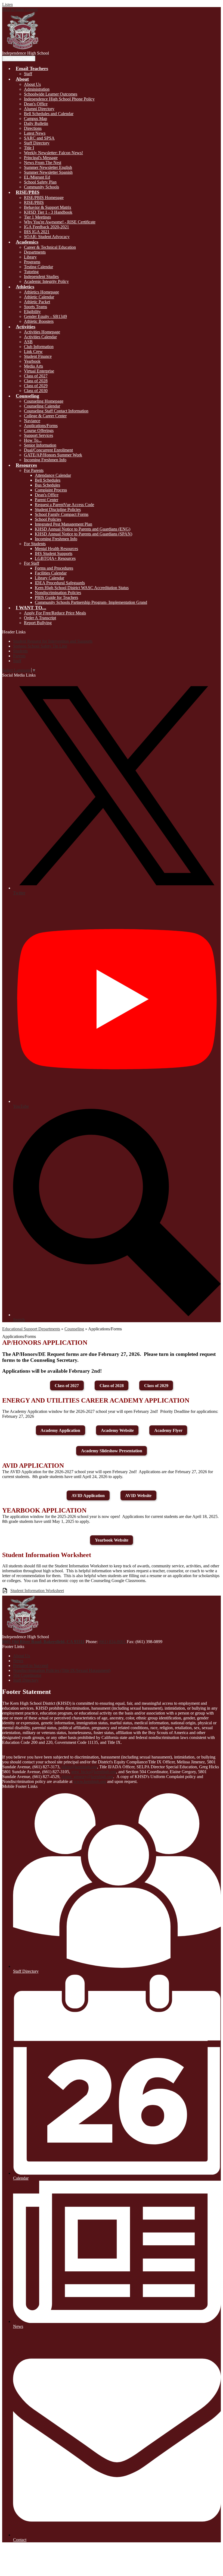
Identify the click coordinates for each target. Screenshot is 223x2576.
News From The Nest (43, 162)
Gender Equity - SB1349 (45, 316)
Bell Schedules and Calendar (49, 114)
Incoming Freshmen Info (45, 460)
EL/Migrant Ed (37, 177)
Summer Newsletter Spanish (48, 172)
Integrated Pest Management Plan (64, 524)
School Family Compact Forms (62, 514)
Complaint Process (51, 490)
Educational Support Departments (31, 1329)
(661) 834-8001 (113, 1642)
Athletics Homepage (41, 292)
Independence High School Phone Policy (59, 99)
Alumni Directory (39, 109)
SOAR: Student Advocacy (47, 237)
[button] (32, 68)
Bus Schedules (47, 485)
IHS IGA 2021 (37, 232)
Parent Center (47, 500)
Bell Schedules (48, 480)
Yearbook (32, 361)
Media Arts (33, 366)
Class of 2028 (36, 381)
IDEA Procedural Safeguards (60, 583)
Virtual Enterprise (39, 371)
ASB (28, 342)
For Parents (34, 470)
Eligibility (32, 312)
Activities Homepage (42, 332)
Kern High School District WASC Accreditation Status (82, 588)
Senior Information (40, 445)
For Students (35, 544)
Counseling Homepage (44, 401)
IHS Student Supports (54, 553)
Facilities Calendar (51, 573)
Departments (35, 252)
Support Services (38, 435)
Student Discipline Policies (58, 509)
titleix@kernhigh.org (79, 1767)
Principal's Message (41, 158)
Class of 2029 (36, 386)
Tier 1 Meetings (37, 217)
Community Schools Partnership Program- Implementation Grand (91, 602)
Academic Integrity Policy (46, 281)
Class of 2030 (36, 391)
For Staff (32, 563)
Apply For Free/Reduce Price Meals (55, 613)
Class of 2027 (36, 376)
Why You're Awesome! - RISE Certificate (60, 222)
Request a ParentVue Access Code (64, 505)
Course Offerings (39, 430)
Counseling (74, 1329)
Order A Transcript (40, 618)
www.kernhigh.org (90, 1781)
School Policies (48, 519)
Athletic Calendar (39, 297)
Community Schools (41, 187)
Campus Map (35, 119)
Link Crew (33, 351)
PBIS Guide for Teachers (56, 597)
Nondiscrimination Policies (58, 593)
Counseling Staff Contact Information (56, 411)
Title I (29, 148)
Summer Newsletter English (48, 167)
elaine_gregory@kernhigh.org (87, 1777)
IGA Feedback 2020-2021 (47, 227)
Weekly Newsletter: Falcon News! (53, 153)
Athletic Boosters (39, 321)
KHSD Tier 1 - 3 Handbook (48, 212)
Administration (37, 89)
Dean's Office (36, 104)
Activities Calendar (40, 337)
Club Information (39, 347)
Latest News (35, 133)
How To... (33, 440)
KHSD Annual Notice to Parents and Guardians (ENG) (83, 529)
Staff (28, 74)
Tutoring (31, 272)
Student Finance (38, 356)
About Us (32, 84)
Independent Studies (41, 277)
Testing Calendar (38, 267)
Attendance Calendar (53, 475)
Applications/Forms (41, 426)
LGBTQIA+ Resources (55, 558)
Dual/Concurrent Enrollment (48, 450)
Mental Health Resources (56, 549)
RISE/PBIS (34, 202)
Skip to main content (20, 9)
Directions (33, 128)
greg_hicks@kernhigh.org (94, 1772)
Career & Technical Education (50, 247)
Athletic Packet (37, 302)
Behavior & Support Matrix (48, 207)
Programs (32, 262)
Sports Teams (35, 307)
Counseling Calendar (42, 406)
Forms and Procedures (54, 568)
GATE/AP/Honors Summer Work (53, 455)
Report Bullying (38, 623)
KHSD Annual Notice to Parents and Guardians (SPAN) (83, 534)
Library (30, 257)
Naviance (32, 421)
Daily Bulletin (36, 123)
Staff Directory (37, 143)
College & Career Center (45, 416)
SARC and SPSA (39, 138)
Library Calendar (49, 578)
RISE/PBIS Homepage (44, 198)
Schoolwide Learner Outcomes (51, 94)
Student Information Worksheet (37, 1591)
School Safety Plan (40, 182)
